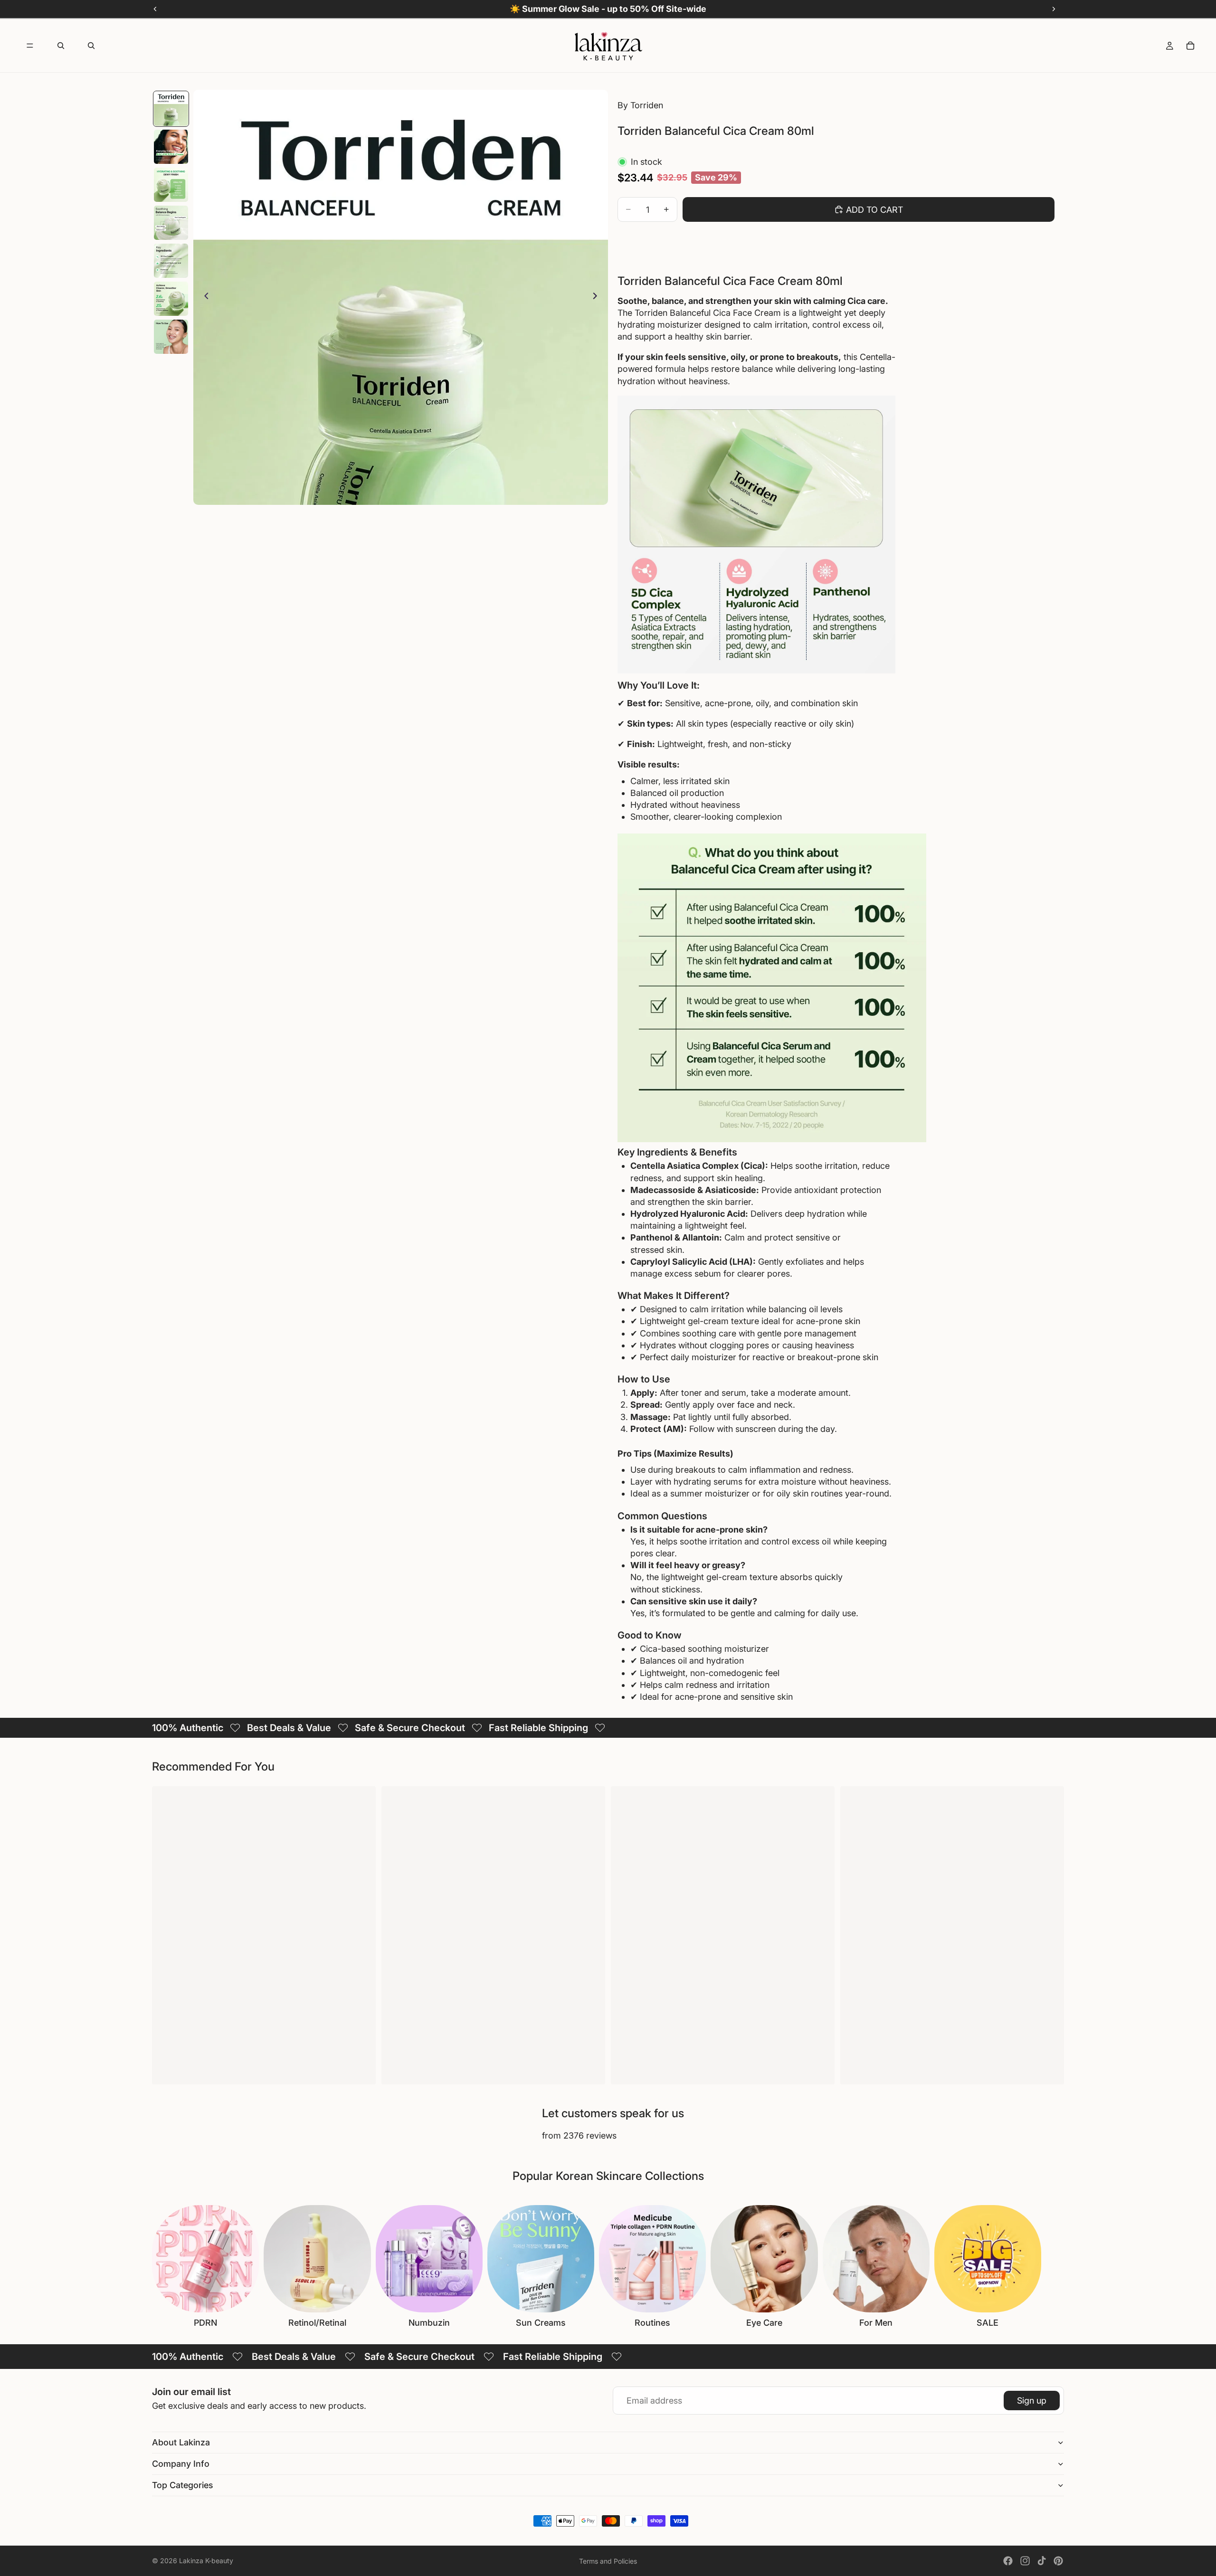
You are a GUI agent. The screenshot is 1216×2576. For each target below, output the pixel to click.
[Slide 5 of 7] (171, 261)
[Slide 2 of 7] (171, 147)
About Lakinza (181, 2442)
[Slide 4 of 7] (171, 223)
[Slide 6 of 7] (171, 299)
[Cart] (1190, 46)
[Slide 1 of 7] (171, 109)
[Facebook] (1008, 2561)
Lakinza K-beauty (206, 2561)
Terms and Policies (608, 2561)
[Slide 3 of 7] (171, 185)
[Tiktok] (1042, 2561)
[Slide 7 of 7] (171, 337)
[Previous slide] (204, 297)
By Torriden (640, 105)
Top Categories (183, 2485)
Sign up (1032, 2401)
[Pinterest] (1058, 2561)
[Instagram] (1025, 2561)
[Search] (61, 46)
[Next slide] (598, 297)
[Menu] (30, 46)
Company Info (181, 2464)
